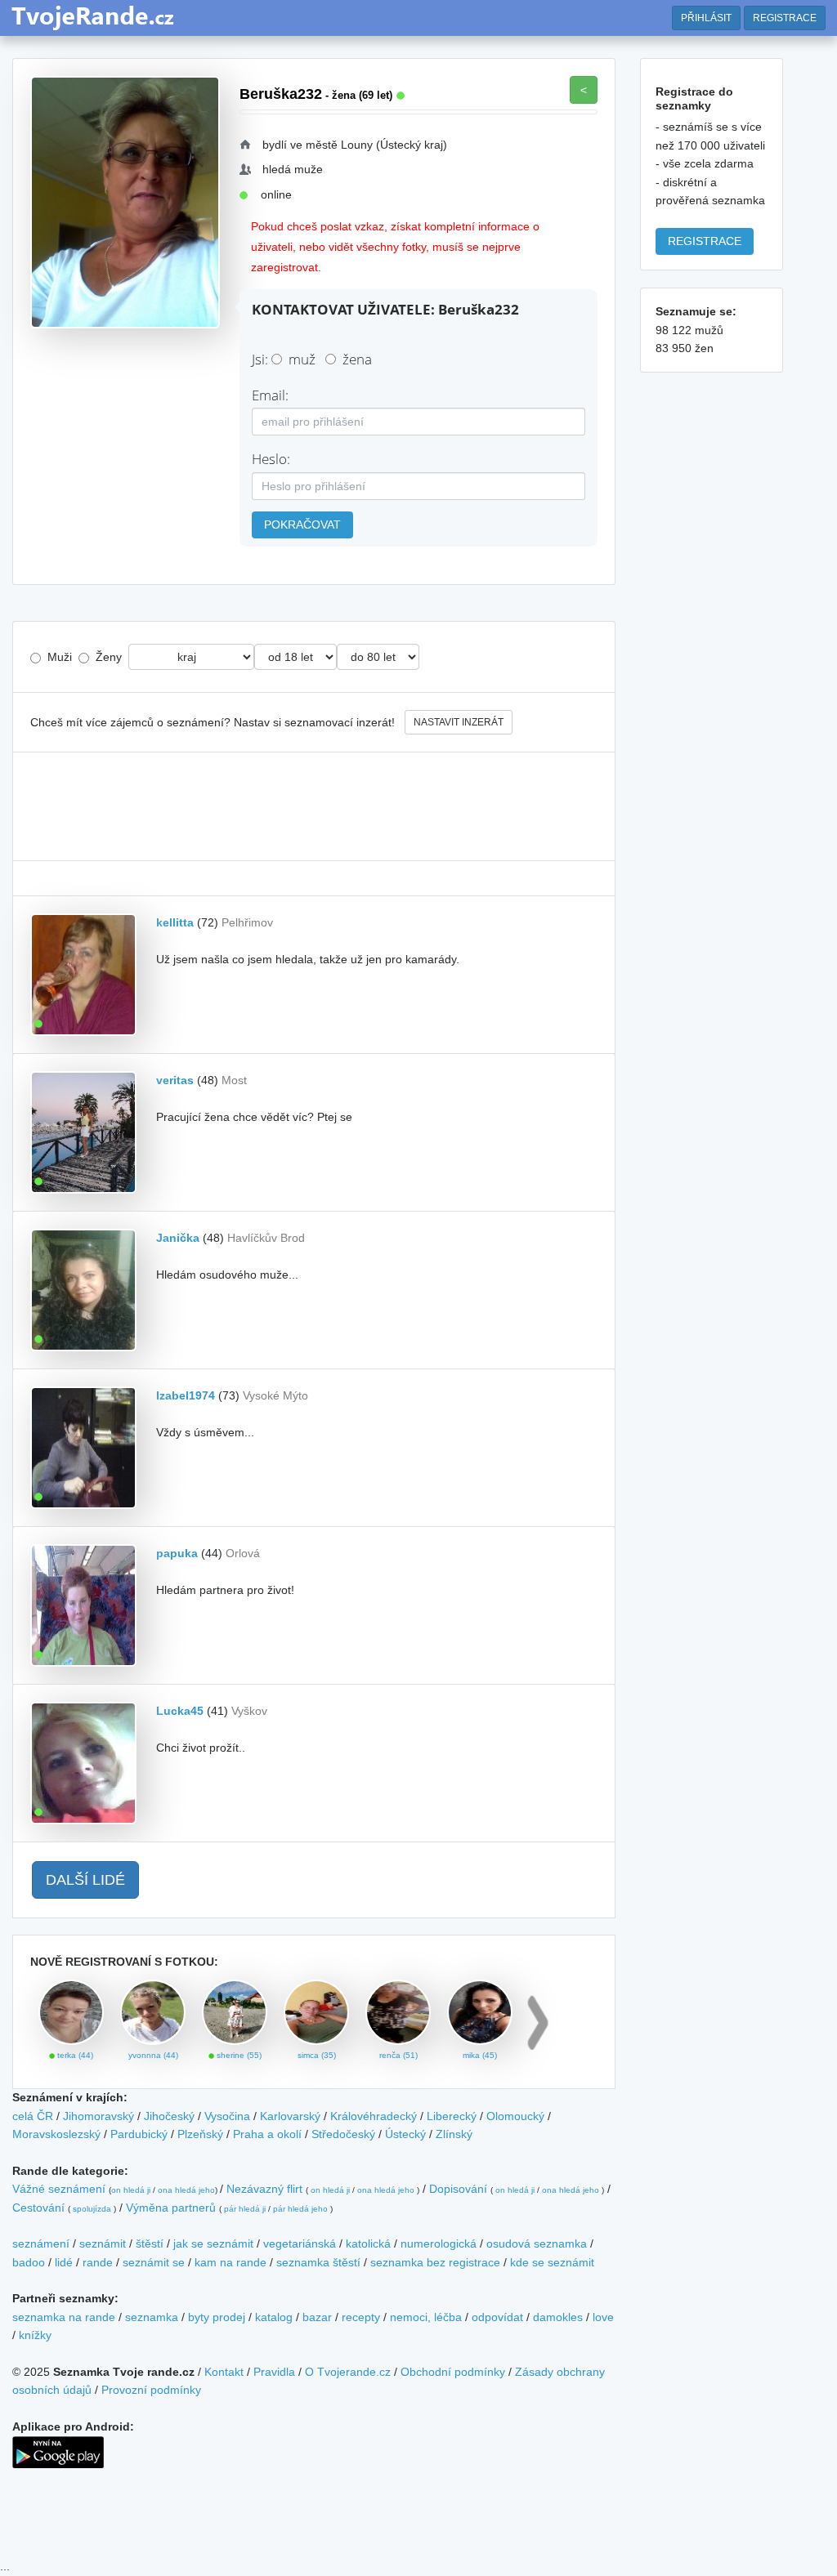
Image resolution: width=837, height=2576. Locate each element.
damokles (558, 2317)
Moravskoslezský (56, 2134)
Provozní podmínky (151, 2390)
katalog (274, 2317)
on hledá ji (131, 2190)
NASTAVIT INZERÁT (459, 722)
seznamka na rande (64, 2317)
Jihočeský (169, 2116)
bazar (317, 2317)
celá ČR (33, 2116)
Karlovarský (290, 2116)
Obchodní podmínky (453, 2372)
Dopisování (458, 2189)
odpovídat (497, 2317)
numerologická (439, 2243)
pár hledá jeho (300, 2209)
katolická (368, 2243)
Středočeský (343, 2134)
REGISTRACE (785, 18)
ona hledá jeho (186, 2190)
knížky (35, 2335)
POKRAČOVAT (302, 525)
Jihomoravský (98, 2116)
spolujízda (92, 2209)
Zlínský (454, 2134)
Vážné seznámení (59, 2189)
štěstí (150, 2243)
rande (98, 2262)
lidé (64, 2262)
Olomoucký (515, 2116)
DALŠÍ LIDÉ (85, 1880)
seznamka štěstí (318, 2262)
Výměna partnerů (171, 2208)
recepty (361, 2317)
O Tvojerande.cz (348, 2372)
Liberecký (452, 2116)
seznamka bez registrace (435, 2262)
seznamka (152, 2317)
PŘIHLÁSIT (706, 18)
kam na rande (231, 2262)
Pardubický (139, 2134)
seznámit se (154, 2262)
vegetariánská (300, 2243)
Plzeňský (200, 2134)
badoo (29, 2262)
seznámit (103, 2243)
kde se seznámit (552, 2262)
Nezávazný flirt (264, 2189)
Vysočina (227, 2116)
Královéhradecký (374, 2116)
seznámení (41, 2243)
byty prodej (217, 2317)
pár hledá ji (245, 2209)
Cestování (38, 2208)
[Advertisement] (314, 806)
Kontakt (224, 2372)
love (603, 2317)
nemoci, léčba (426, 2317)
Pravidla (274, 2372)
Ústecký (405, 2134)
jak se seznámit (213, 2243)
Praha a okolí (267, 2134)
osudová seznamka (537, 2243)
